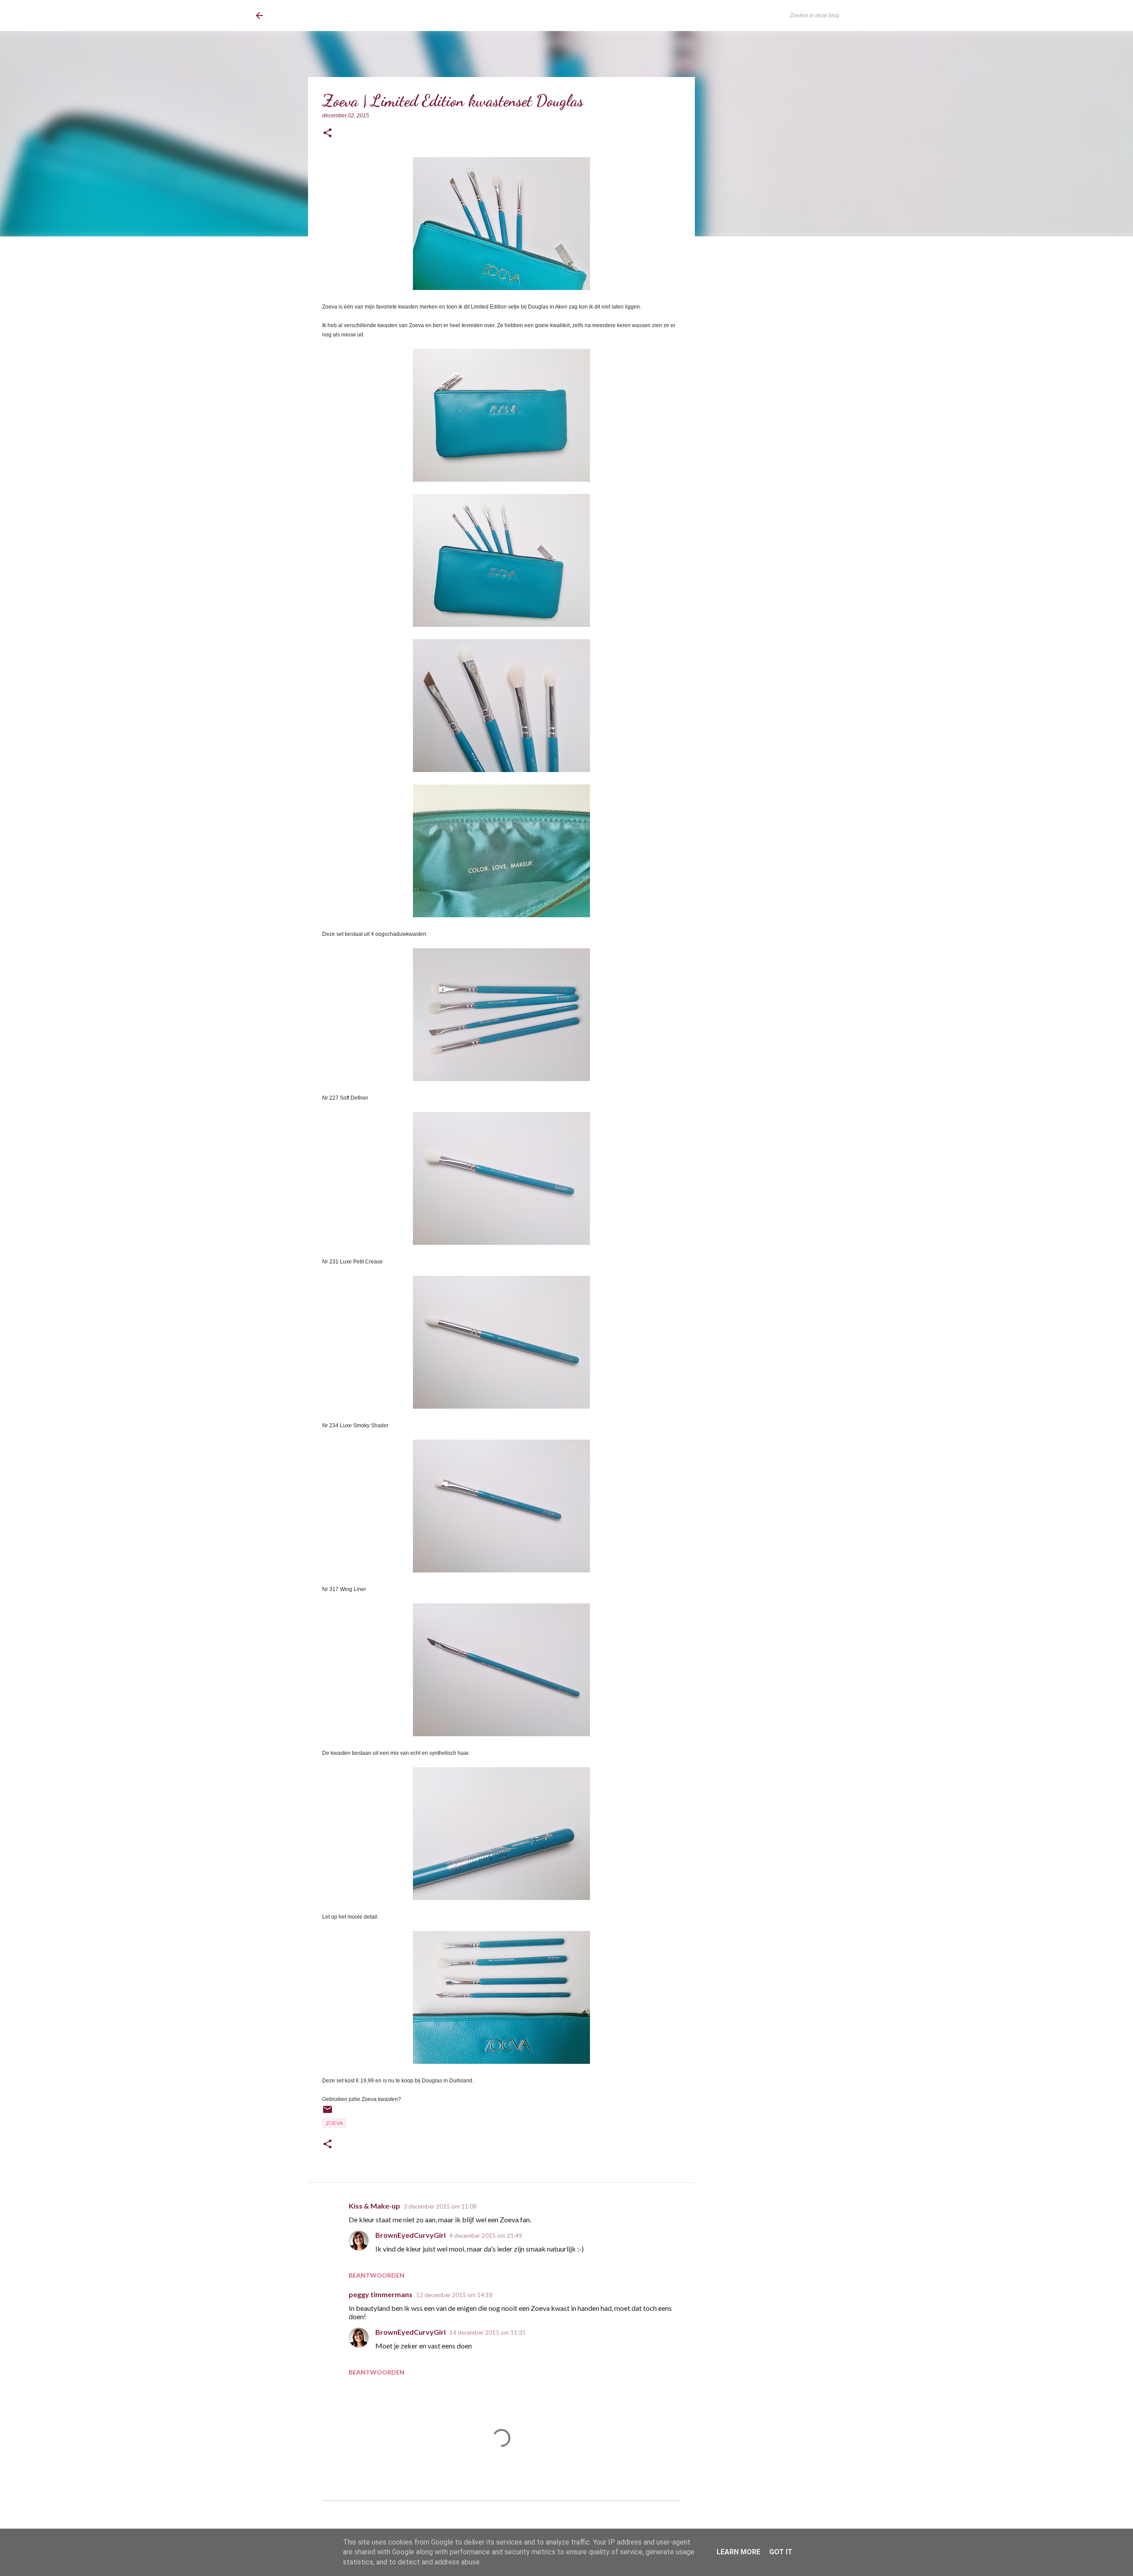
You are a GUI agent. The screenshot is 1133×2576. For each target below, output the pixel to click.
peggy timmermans (381, 2294)
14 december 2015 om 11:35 (487, 2333)
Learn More (738, 2552)
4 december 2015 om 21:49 (486, 2236)
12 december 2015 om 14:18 (454, 2295)
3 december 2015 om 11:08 (440, 2206)
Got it (781, 2552)
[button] (328, 133)
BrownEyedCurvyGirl (328, 15)
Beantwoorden (377, 2275)
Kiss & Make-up (374, 2206)
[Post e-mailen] (328, 2113)
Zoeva (334, 2123)
